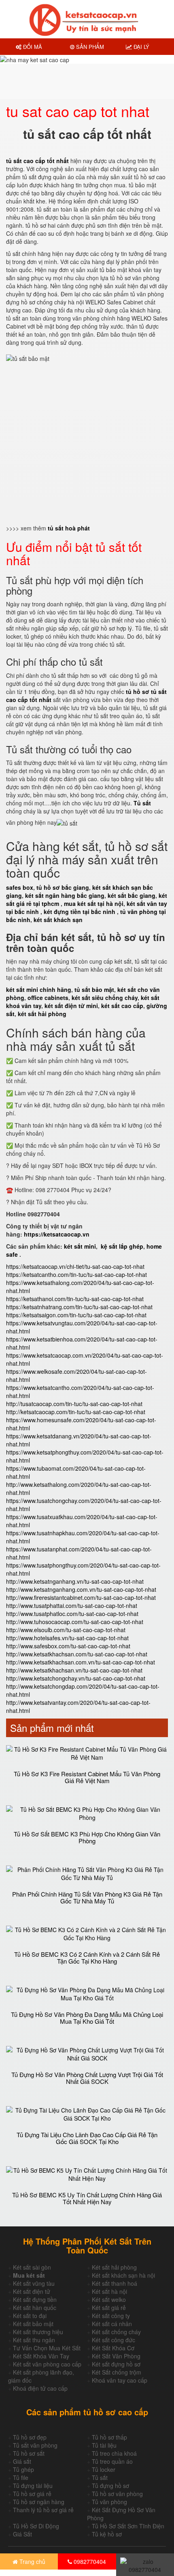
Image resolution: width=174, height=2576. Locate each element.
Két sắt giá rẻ (109, 2308)
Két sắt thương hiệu (38, 2332)
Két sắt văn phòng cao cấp (47, 2364)
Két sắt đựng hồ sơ (116, 2364)
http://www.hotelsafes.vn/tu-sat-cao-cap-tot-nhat (67, 1638)
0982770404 (89, 2561)
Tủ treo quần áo (112, 2461)
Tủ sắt (100, 2477)
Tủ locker (104, 2469)
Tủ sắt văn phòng (35, 2445)
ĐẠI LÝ (141, 47)
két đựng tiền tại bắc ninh (80, 912)
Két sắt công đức (114, 2340)
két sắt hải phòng (42, 1014)
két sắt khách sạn (58, 920)
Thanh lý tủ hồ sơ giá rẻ (43, 2510)
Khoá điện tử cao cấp (40, 2388)
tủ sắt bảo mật (94, 989)
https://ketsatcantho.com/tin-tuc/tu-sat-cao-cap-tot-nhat (76, 1274)
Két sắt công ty (111, 2316)
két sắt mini (80, 1246)
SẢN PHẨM (89, 47)
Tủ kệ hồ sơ (107, 2534)
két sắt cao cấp (122, 1006)
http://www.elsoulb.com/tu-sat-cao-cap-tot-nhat (66, 1630)
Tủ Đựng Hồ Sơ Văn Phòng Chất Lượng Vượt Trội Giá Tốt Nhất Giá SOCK (87, 2078)
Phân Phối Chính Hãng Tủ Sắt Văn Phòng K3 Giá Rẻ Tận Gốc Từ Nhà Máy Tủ (87, 1897)
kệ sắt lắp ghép (122, 1246)
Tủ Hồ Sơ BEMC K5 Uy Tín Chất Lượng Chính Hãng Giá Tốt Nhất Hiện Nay (87, 2198)
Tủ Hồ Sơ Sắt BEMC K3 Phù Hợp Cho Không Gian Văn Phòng (87, 1837)
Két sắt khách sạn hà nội (123, 2275)
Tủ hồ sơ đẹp (30, 2437)
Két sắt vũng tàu (34, 2283)
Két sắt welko (109, 2299)
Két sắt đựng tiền (35, 2299)
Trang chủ (32, 2561)
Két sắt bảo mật (33, 2324)
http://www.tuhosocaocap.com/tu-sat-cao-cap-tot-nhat (75, 1622)
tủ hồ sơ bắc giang (63, 887)
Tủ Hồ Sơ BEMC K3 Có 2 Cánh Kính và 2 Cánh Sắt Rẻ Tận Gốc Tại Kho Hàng (87, 1958)
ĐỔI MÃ (32, 47)
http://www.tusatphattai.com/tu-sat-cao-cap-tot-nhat (72, 1606)
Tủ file (21, 2477)
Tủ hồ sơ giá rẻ (32, 2494)
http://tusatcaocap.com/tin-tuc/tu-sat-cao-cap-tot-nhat (74, 1404)
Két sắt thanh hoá (115, 2283)
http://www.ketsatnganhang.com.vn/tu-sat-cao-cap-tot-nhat (81, 1589)
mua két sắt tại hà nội (94, 903)
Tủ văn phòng (109, 2502)
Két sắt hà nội (109, 2291)
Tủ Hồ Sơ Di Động (36, 2526)
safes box (20, 887)
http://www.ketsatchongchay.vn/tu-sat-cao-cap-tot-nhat (76, 1678)
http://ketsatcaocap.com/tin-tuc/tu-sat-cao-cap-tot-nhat (76, 1412)
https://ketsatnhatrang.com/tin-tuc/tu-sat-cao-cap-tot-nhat (79, 1307)
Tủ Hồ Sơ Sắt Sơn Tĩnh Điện (128, 2526)
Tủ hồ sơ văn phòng (117, 2494)
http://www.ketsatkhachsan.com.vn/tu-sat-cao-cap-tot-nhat (81, 1662)
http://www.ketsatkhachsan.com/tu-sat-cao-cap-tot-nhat (77, 1654)
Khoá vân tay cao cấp (120, 2380)
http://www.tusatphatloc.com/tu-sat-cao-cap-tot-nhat (72, 1614)
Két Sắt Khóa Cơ (113, 2348)
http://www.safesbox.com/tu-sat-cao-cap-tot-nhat (68, 1646)
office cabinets (48, 998)
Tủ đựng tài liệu (33, 2486)
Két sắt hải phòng (114, 2267)
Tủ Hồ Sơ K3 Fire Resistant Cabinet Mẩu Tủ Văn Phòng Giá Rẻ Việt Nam (87, 1777)
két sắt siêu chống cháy (105, 998)
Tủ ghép (23, 2469)
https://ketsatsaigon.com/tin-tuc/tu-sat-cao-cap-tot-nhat (76, 1315)
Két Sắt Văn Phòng (116, 2356)
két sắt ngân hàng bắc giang (65, 895)
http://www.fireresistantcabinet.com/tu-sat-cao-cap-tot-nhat (81, 1597)
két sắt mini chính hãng (39, 989)
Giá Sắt (22, 2534)
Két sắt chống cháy (116, 2332)
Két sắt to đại (30, 2316)
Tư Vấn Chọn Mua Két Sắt (47, 2348)
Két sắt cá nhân (112, 2324)
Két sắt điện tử (32, 2291)
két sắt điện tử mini (71, 1006)
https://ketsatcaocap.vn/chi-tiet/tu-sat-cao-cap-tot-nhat (75, 1266)
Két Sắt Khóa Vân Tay (41, 2356)
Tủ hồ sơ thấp (109, 2437)
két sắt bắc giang (132, 895)
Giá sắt (22, 2461)
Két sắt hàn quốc (35, 2308)
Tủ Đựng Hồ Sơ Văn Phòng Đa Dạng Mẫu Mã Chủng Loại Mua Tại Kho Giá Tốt (87, 2018)
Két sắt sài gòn (32, 2267)
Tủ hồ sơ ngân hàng (39, 2502)
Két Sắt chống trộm (117, 2372)
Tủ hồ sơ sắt (29, 2453)
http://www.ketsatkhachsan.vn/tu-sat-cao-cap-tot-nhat (74, 1670)
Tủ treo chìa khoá (114, 2453)
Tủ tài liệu (104, 2445)
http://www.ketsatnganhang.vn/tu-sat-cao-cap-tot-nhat (75, 1581)
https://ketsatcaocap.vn (57, 1234)
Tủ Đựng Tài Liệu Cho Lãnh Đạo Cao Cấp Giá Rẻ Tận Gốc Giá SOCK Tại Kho (87, 2138)
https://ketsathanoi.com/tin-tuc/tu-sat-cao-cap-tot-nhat (75, 1299)
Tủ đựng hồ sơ (110, 2486)
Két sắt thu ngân (34, 2340)
